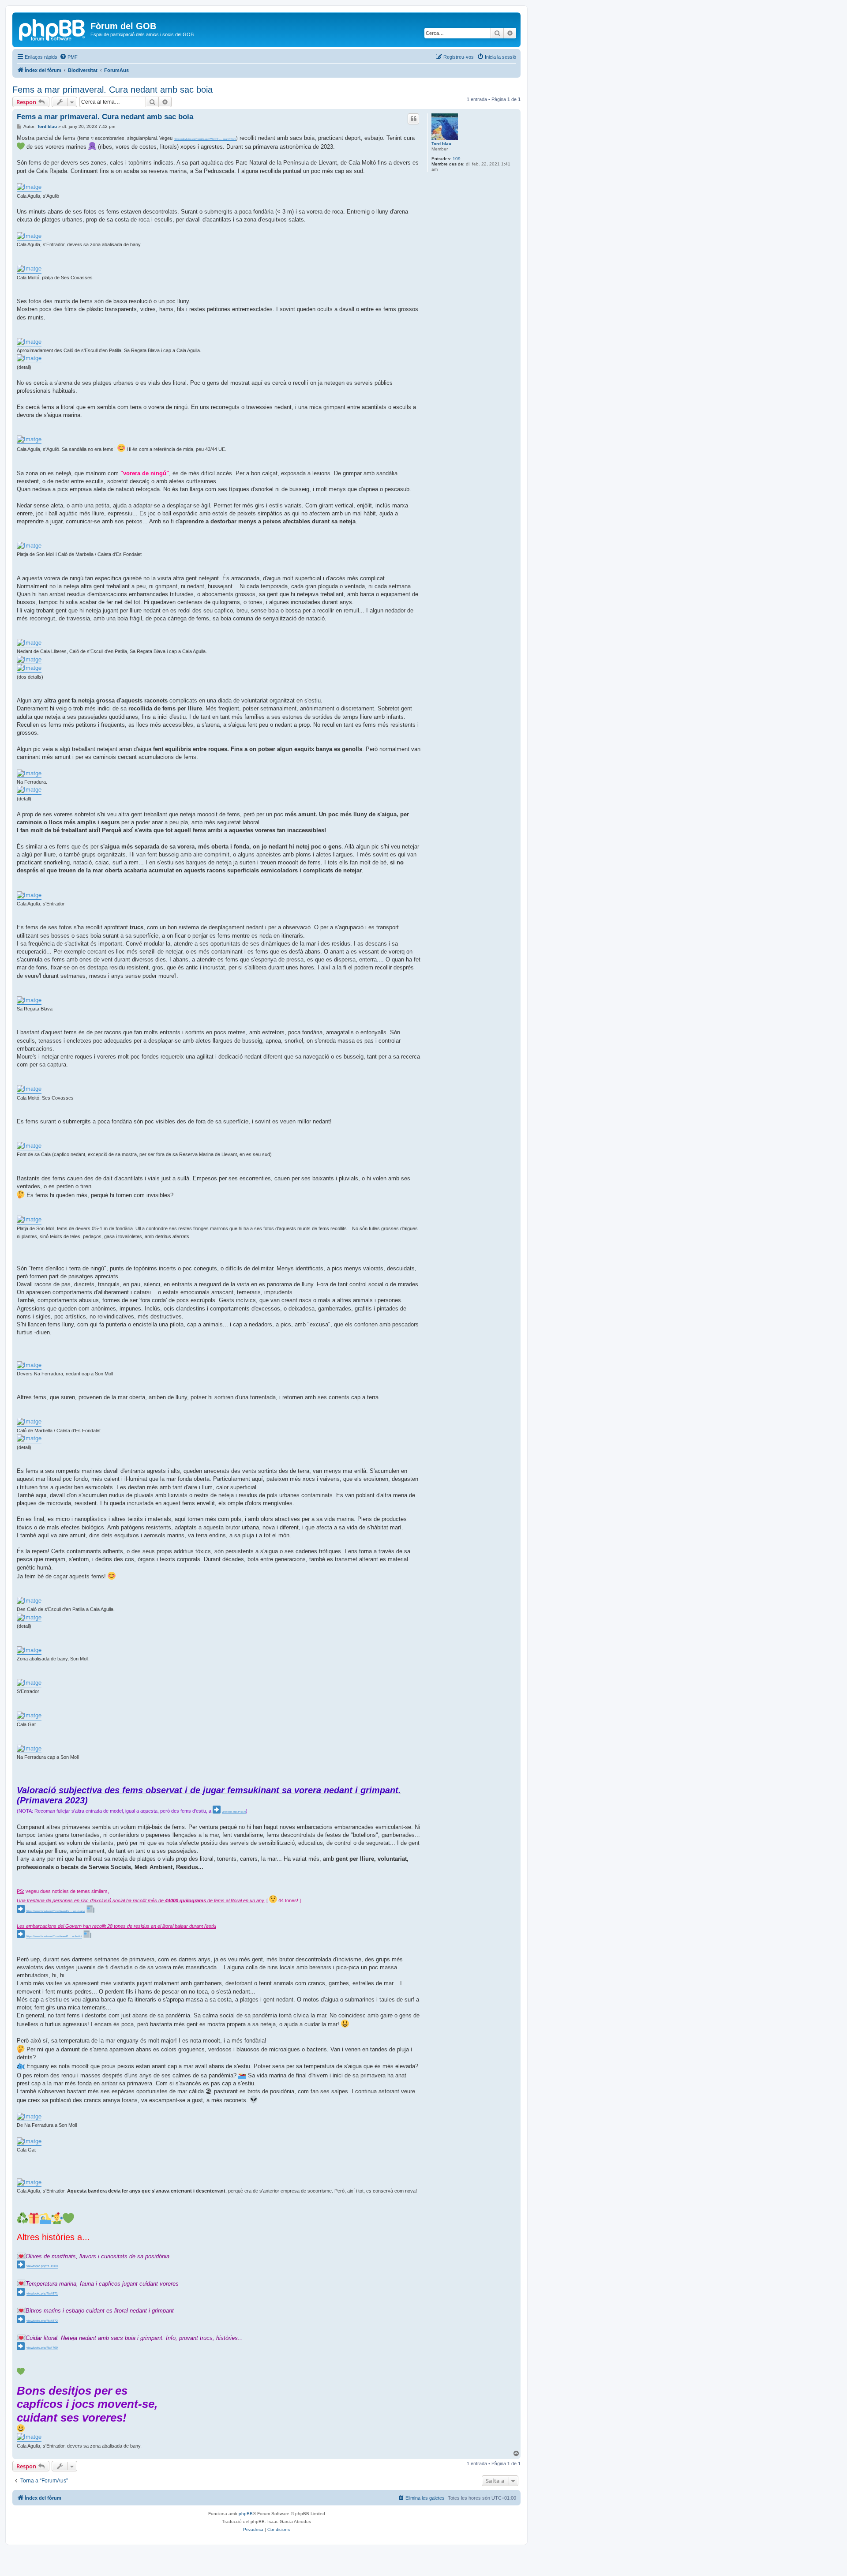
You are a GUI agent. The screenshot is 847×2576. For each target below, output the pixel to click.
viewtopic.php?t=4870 (234, 1812)
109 (457, 159)
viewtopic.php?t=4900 (42, 2266)
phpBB (246, 2514)
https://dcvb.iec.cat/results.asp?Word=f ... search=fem (205, 139)
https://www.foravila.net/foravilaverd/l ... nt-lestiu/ (54, 1936)
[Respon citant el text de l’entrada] (413, 119)
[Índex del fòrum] (52, 29)
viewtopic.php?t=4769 (42, 2348)
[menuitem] (69, 57)
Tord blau (441, 144)
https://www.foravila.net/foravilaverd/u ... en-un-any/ (56, 1911)
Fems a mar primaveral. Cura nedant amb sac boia (112, 90)
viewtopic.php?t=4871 (42, 2293)
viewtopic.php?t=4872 (42, 2321)
